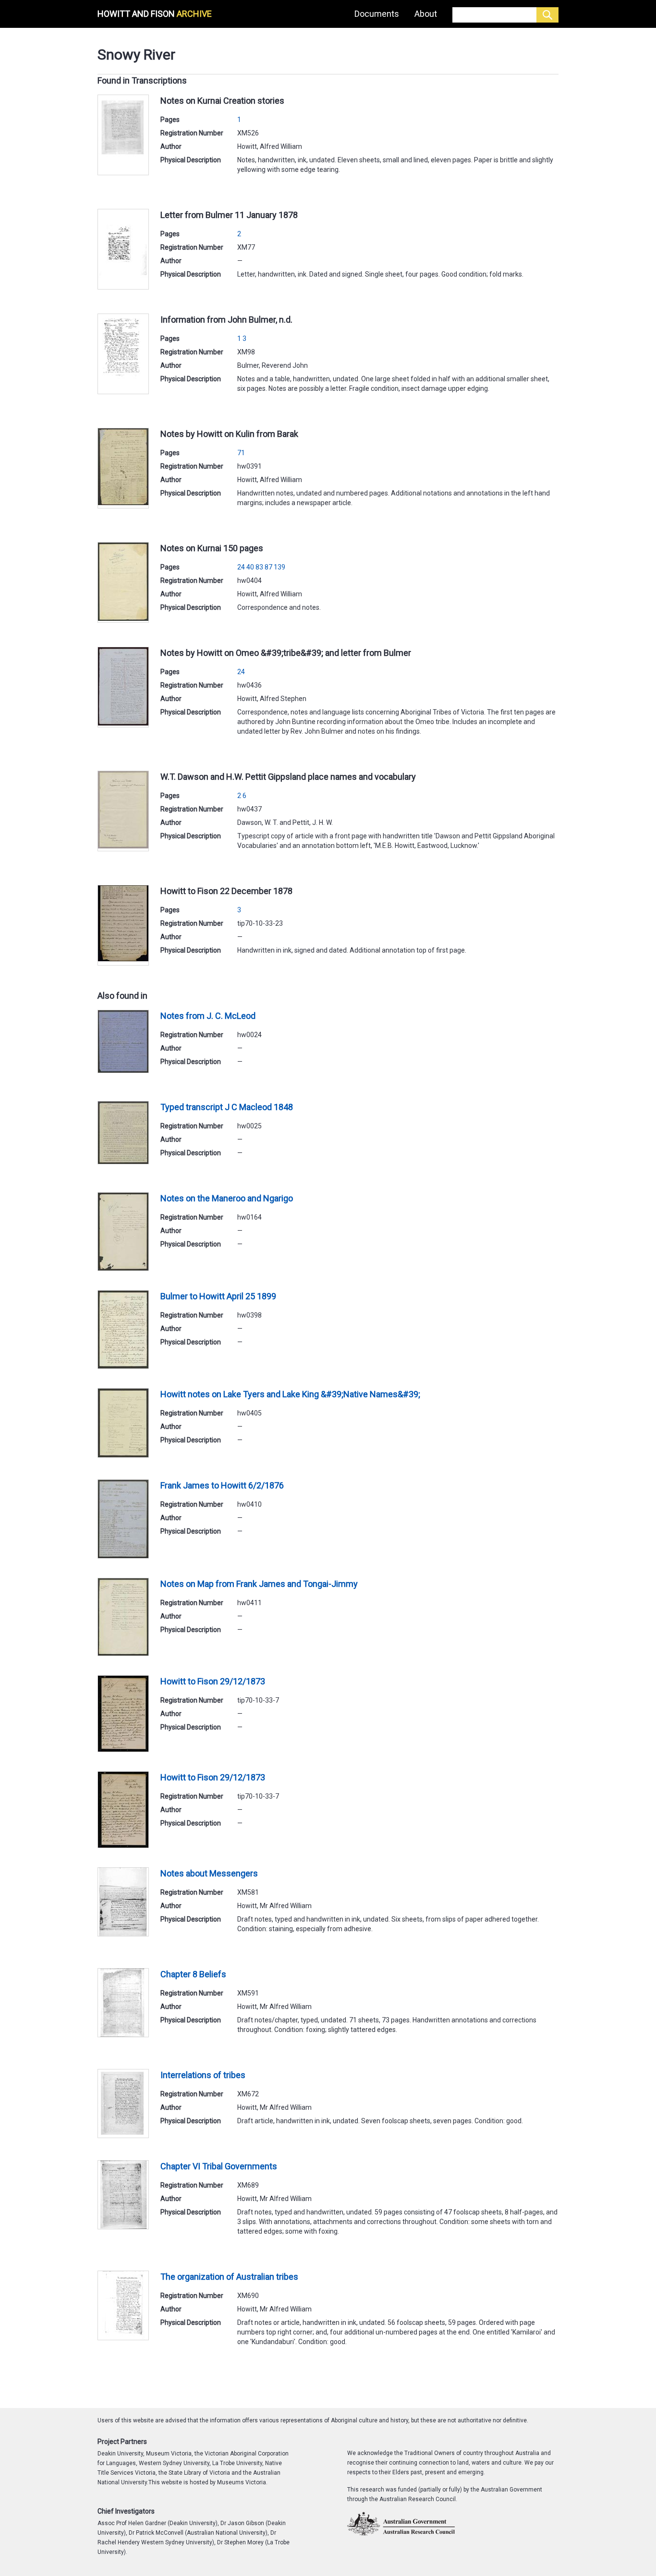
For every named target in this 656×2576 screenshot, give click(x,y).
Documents (377, 14)
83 (259, 567)
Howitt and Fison (155, 14)
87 (268, 567)
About (426, 14)
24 (241, 567)
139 (279, 567)
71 (241, 453)
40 (250, 567)
